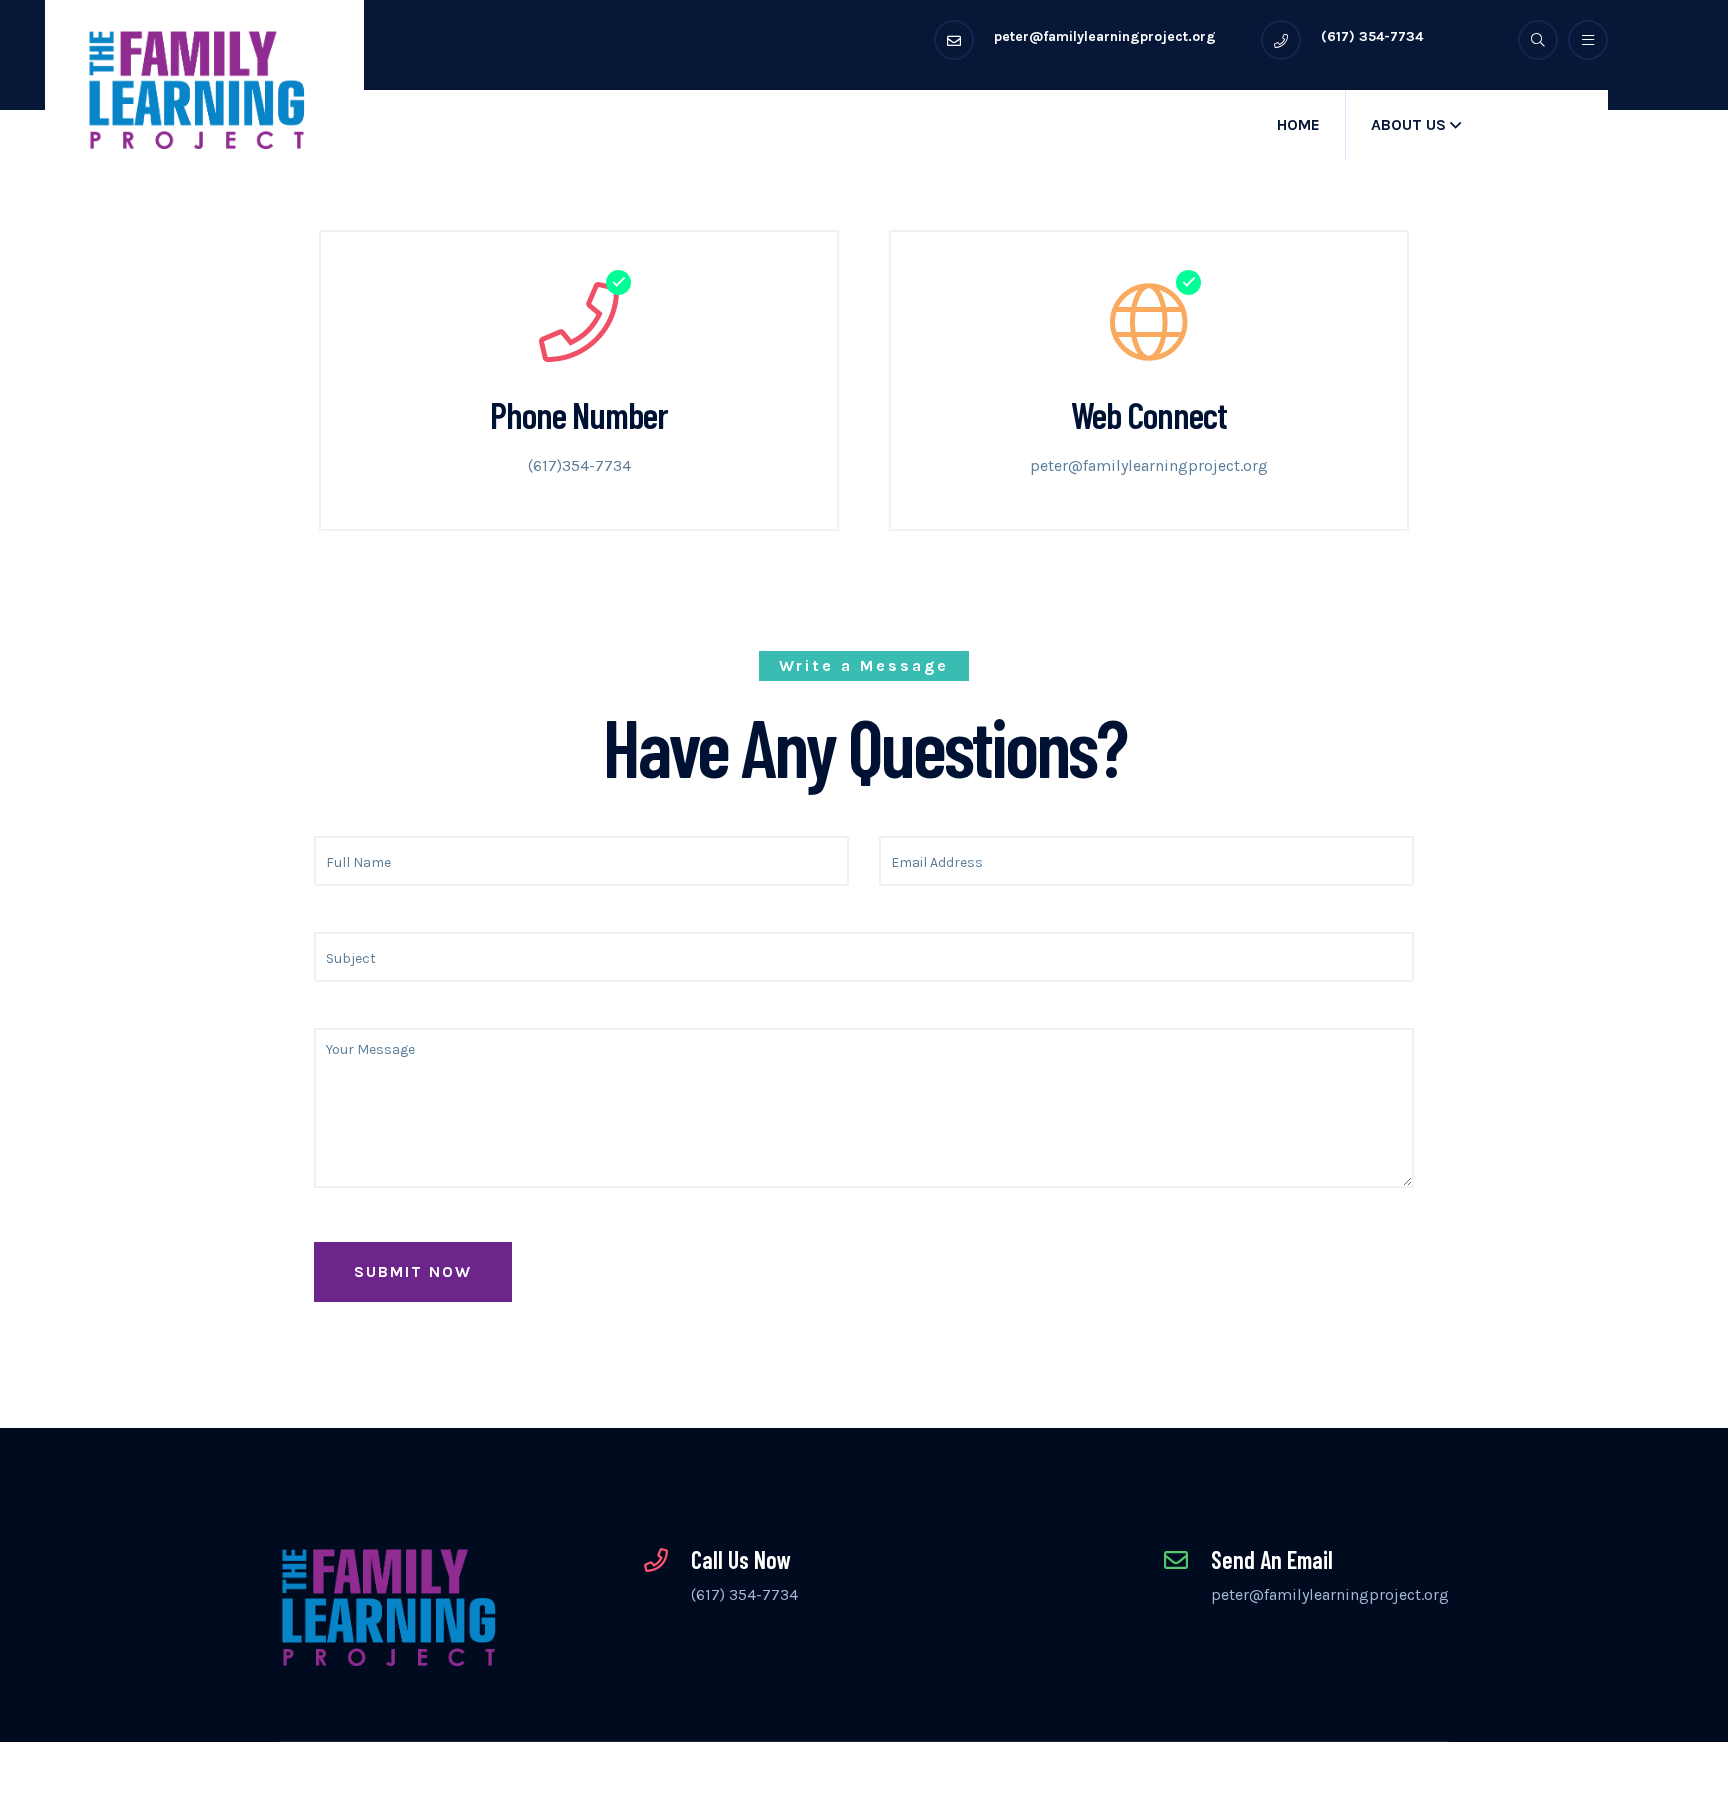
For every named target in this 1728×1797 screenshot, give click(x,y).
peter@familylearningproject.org (1149, 465)
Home (1298, 124)
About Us (1408, 124)
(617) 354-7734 (744, 1594)
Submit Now (413, 1271)
